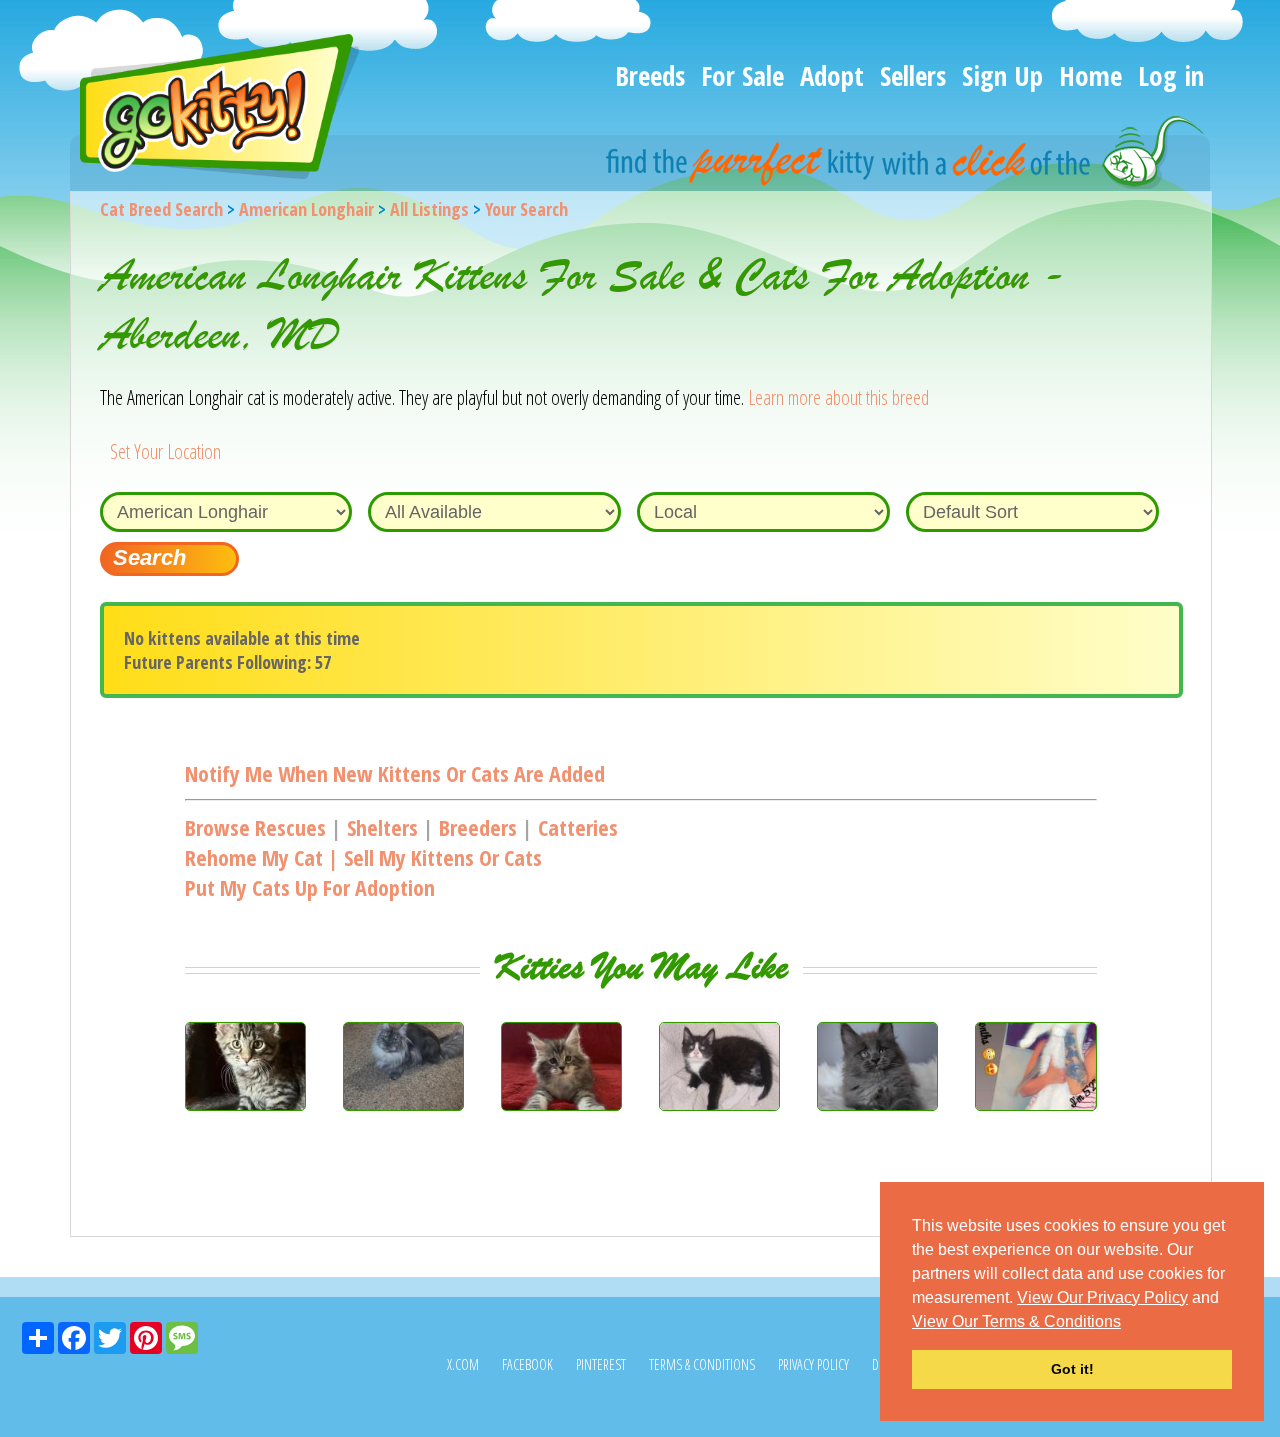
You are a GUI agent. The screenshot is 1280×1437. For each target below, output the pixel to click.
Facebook (527, 1364)
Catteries (578, 827)
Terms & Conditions (702, 1364)
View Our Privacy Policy (1102, 1297)
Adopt (832, 75)
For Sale (742, 75)
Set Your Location (165, 451)
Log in (1171, 75)
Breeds (650, 75)
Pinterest (601, 1364)
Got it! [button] (1072, 1369)
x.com (463, 1364)
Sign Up (1002, 75)
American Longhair (306, 209)
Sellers (913, 75)
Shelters (382, 827)
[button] (1128, 1323)
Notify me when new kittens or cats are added (395, 773)
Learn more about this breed (838, 397)
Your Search (526, 209)
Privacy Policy (813, 1364)
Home (1090, 75)
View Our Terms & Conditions (1016, 1321)
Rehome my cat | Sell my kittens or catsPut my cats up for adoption (363, 872)
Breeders (478, 827)
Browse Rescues (255, 827)
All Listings (429, 209)
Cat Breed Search (161, 209)
